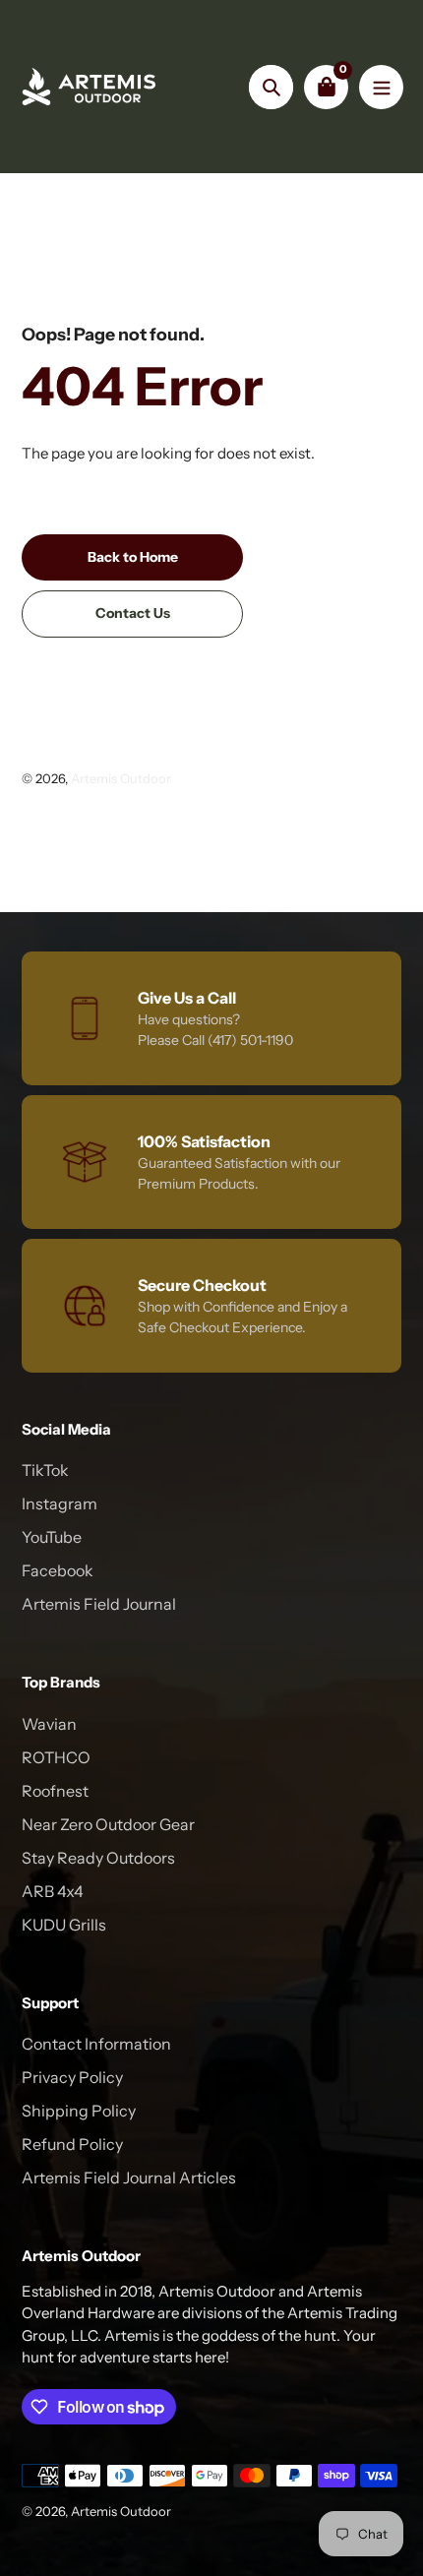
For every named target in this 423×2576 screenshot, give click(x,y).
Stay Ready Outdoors (98, 1858)
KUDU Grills (64, 1925)
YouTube (52, 1537)
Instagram (60, 1503)
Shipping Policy (79, 2111)
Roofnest (55, 1791)
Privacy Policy (72, 2077)
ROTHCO (56, 1757)
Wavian (49, 1724)
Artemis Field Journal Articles (129, 2177)
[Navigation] (381, 87)
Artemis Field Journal (99, 1604)
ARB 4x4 (53, 1891)
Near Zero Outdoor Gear (108, 1824)
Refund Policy (72, 2144)
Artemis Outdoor (121, 778)
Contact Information (96, 2044)
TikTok (45, 1470)
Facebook (58, 1570)
